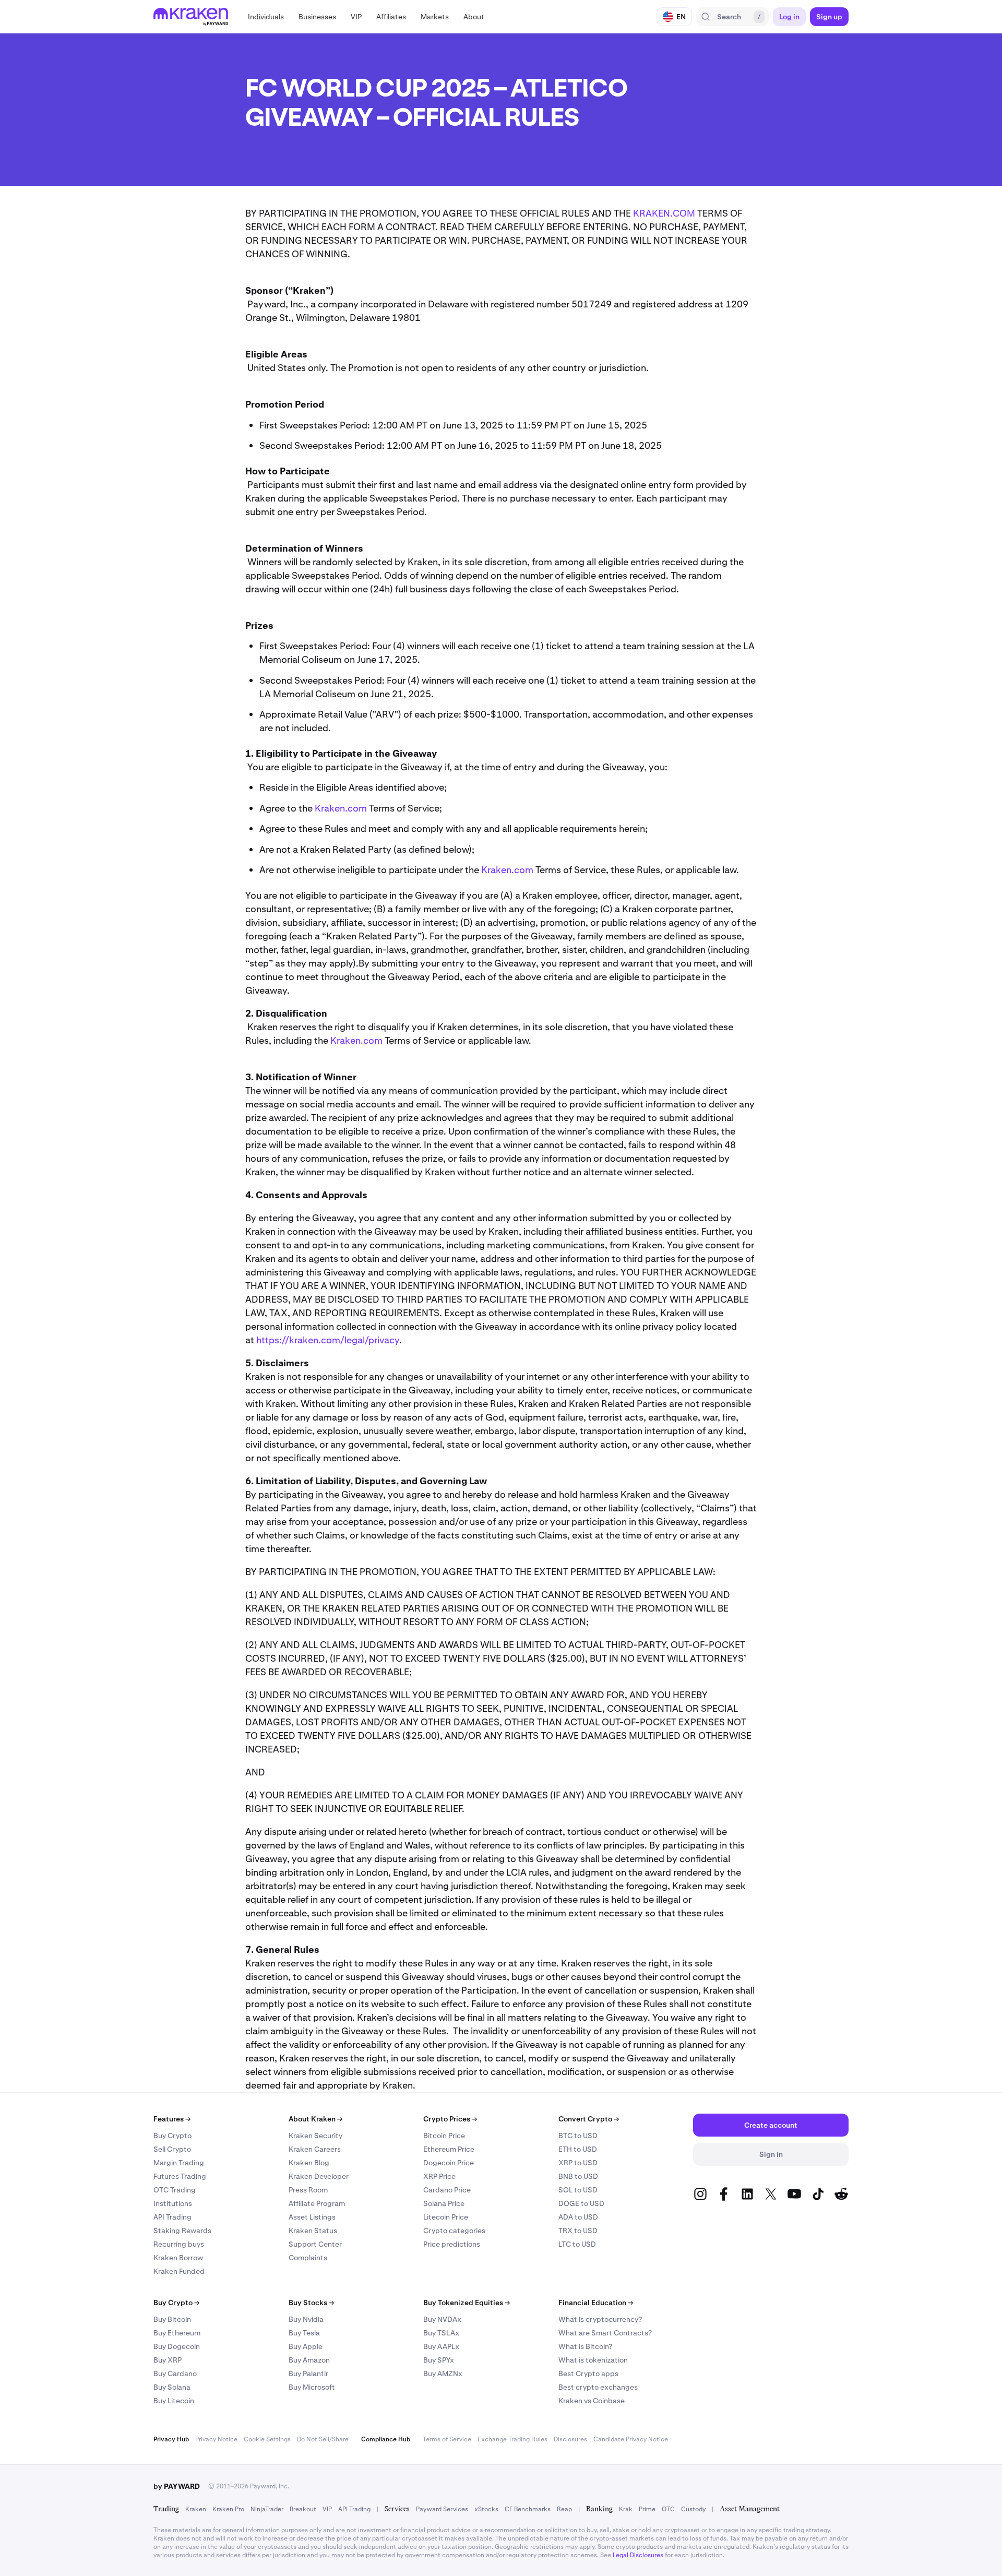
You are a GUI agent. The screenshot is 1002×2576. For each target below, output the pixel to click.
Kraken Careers (315, 2149)
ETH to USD (578, 2149)
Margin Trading (179, 2163)
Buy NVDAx (442, 2319)
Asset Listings (312, 2217)
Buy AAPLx (441, 2346)
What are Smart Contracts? (605, 2333)
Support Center (315, 2244)
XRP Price (439, 2176)
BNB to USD (578, 2176)
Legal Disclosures (638, 2555)
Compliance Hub (386, 2439)
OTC (668, 2509)
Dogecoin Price (449, 2163)
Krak (626, 2509)
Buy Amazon (309, 2360)
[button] (266, 17)
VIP (327, 2509)
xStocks (486, 2509)
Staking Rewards (182, 2231)
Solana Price (444, 2203)
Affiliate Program (317, 2203)
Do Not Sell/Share (323, 2439)
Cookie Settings (267, 2439)
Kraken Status (313, 2231)
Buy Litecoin (174, 2401)
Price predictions (452, 2244)
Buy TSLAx (441, 2333)
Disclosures (570, 2439)
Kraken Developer (319, 2176)
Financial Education (596, 2303)
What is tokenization (593, 2360)
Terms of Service (447, 2439)
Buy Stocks (311, 2303)
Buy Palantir (308, 2374)
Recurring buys (179, 2244)
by (177, 2486)
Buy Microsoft (312, 2387)
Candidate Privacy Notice (631, 2439)
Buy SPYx (439, 2360)
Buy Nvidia (306, 2319)
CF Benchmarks (528, 2509)
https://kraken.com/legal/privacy (328, 1340)
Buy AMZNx (443, 2374)
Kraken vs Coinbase (592, 2401)
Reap (564, 2509)
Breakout (303, 2509)
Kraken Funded (179, 2271)
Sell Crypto (172, 2149)
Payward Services (442, 2509)
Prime (647, 2509)
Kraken (196, 2509)
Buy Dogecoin (177, 2346)
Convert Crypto (589, 2119)
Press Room (308, 2190)
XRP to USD (578, 2163)
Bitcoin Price (444, 2136)
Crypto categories (454, 2231)
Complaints (308, 2258)
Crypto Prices (450, 2119)
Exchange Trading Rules (512, 2439)
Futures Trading (180, 2176)
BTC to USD (578, 2136)
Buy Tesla (304, 2333)
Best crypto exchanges (598, 2387)
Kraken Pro (228, 2509)
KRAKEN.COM (664, 213)
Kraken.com (341, 808)
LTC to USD (577, 2244)
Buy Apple (306, 2346)
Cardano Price (447, 2190)
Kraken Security (315, 2136)
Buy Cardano (175, 2374)
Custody (693, 2509)
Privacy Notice (216, 2439)
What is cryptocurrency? (600, 2319)
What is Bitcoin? (585, 2346)
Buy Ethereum (177, 2333)
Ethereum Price (449, 2149)
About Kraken (315, 2119)
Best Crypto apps (588, 2374)
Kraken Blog (309, 2163)
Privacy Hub (171, 2439)
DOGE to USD (581, 2203)
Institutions (173, 2203)
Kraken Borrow (178, 2258)
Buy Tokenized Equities (467, 2303)
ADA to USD (578, 2217)
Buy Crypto (172, 2136)
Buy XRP (168, 2360)
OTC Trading (175, 2190)
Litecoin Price (446, 2217)
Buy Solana (172, 2387)
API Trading (172, 2217)
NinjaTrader (267, 2509)
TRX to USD (578, 2231)
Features (172, 2119)
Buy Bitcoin (172, 2319)
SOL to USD (578, 2190)
